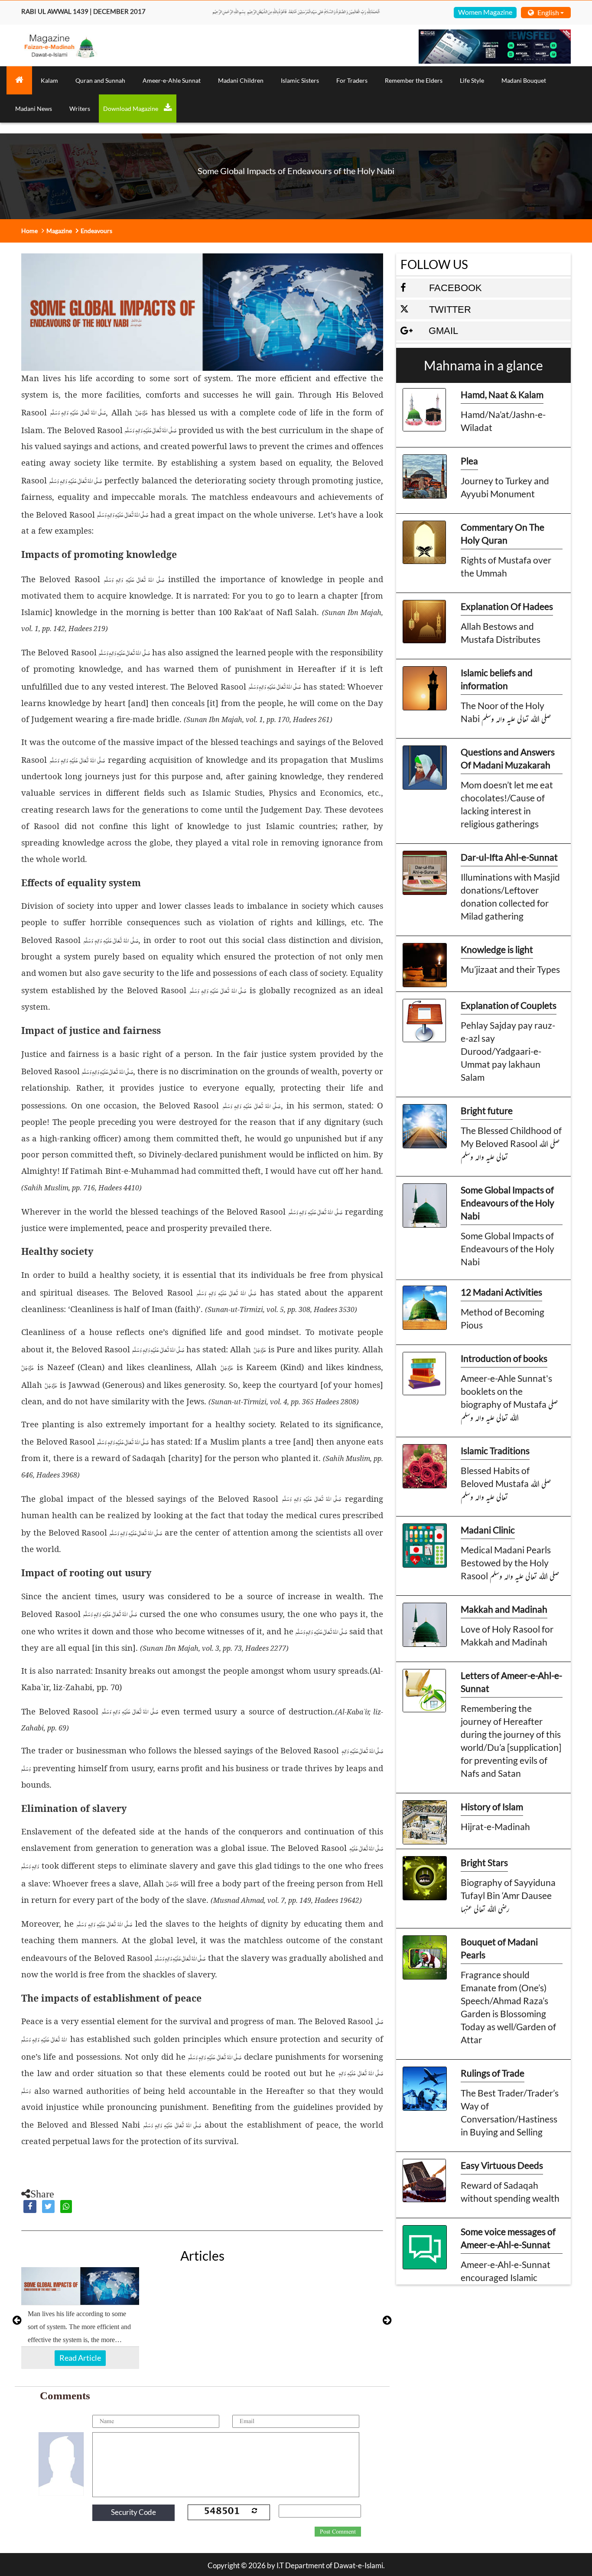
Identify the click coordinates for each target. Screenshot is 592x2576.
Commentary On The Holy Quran (503, 533)
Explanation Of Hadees (507, 606)
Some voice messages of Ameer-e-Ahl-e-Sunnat (508, 2238)
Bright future (487, 1110)
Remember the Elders (414, 80)
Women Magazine (485, 12)
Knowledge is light (497, 949)
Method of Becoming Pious (503, 1318)
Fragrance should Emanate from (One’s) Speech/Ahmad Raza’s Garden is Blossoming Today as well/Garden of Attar (508, 2007)
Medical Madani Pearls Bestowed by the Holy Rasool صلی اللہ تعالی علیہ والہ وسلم (510, 1563)
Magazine (59, 231)
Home (29, 231)
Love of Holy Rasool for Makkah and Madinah (507, 1635)
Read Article (80, 2358)
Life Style (472, 80)
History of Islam (492, 1806)
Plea (469, 461)
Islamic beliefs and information (497, 679)
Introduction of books (504, 1358)
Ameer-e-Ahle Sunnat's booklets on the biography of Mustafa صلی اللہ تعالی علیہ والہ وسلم (509, 1398)
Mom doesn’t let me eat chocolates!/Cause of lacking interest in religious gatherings (507, 804)
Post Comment (338, 2532)
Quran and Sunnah (100, 80)
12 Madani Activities (501, 1292)
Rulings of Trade (493, 2073)
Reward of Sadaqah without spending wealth (510, 2192)
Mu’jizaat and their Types (510, 969)
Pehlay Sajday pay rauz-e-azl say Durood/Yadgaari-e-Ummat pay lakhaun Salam (508, 1051)
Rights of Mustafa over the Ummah (506, 566)
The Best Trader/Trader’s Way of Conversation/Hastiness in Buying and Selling (510, 2112)
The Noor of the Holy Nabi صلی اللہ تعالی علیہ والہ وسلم (506, 712)
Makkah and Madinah (504, 1609)
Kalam (49, 80)
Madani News (34, 109)
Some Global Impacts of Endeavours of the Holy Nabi (507, 1203)
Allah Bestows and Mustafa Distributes (501, 633)
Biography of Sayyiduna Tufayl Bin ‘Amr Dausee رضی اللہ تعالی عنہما (508, 1895)
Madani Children (241, 80)
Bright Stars (484, 1862)
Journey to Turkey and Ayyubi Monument (505, 487)
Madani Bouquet (524, 80)
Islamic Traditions (495, 1450)
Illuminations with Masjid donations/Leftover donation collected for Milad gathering (510, 896)
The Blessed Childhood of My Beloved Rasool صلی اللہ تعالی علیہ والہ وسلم (511, 1143)
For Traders (352, 80)
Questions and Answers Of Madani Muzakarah (508, 758)
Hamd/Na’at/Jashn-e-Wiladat (503, 421)
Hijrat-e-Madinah (495, 1826)
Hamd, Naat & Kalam (502, 394)
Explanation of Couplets (509, 1005)
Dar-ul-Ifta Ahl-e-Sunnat (509, 857)
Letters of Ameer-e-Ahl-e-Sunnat (511, 1682)
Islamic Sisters (300, 80)
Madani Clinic (488, 1530)
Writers (80, 109)
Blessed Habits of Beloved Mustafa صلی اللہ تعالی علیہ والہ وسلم (506, 1483)
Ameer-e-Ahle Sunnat (172, 80)
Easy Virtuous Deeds (502, 2165)
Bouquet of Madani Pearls (499, 1948)
